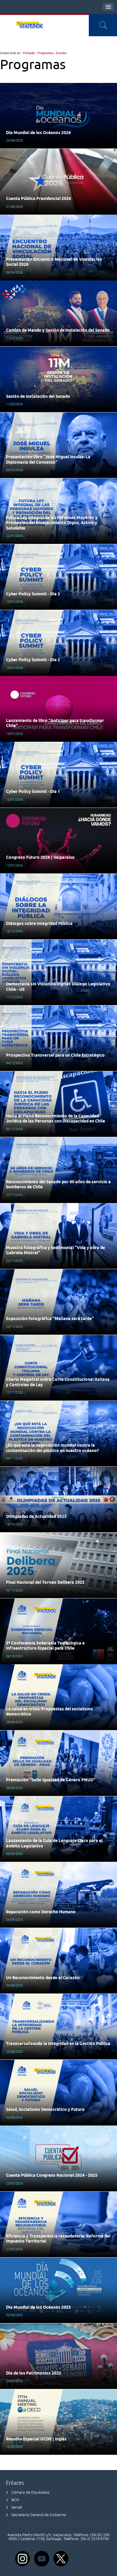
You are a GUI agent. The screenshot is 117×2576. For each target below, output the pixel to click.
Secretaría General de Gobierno (39, 2515)
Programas (45, 53)
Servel (17, 2507)
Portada (29, 53)
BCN (15, 2500)
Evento (61, 53)
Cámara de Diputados (30, 2492)
